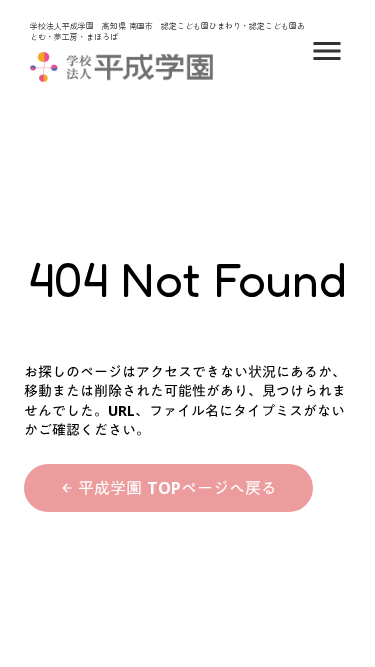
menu (327, 51)
